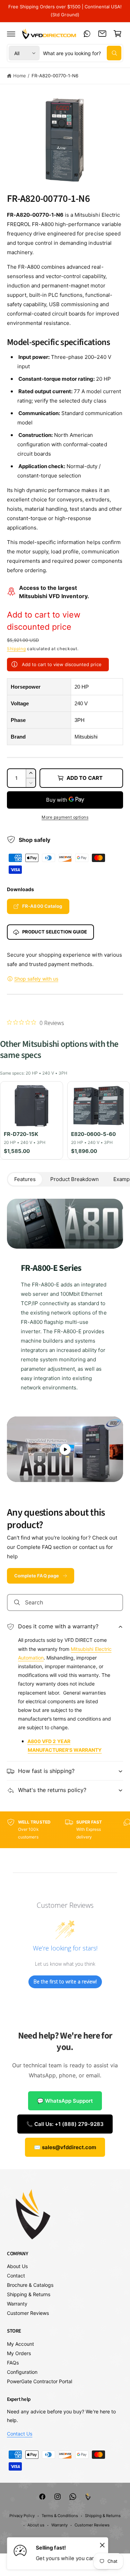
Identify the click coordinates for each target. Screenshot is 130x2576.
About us (36, 2525)
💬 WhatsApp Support (65, 2101)
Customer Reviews (28, 2313)
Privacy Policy (22, 2516)
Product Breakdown (75, 1179)
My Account (20, 2344)
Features (25, 1179)
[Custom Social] (88, 2497)
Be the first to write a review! (65, 1981)
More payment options (65, 817)
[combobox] (82, 53)
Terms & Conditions (60, 2516)
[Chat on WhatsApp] (87, 34)
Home (20, 76)
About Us (17, 2266)
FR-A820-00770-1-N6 (55, 76)
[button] (11, 34)
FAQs (13, 2363)
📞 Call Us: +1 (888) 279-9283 (65, 2124)
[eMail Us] (102, 34)
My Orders (19, 2353)
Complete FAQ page (37, 1576)
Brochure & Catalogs (30, 2285)
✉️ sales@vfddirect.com (65, 2147)
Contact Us (20, 2434)
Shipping (16, 649)
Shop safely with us (36, 979)
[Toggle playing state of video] (65, 1449)
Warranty (17, 2304)
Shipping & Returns (29, 2294)
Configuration (22, 2372)
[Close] (102, 2545)
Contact (16, 2276)
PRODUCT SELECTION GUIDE (55, 932)
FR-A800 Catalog (42, 906)
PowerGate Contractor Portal (40, 2381)
